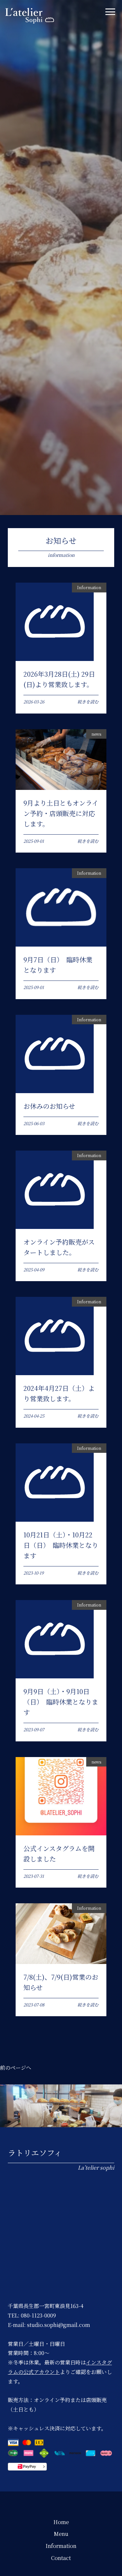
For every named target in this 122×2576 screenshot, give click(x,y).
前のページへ (16, 2068)
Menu (61, 2534)
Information (61, 2546)
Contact (61, 2558)
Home (61, 2522)
